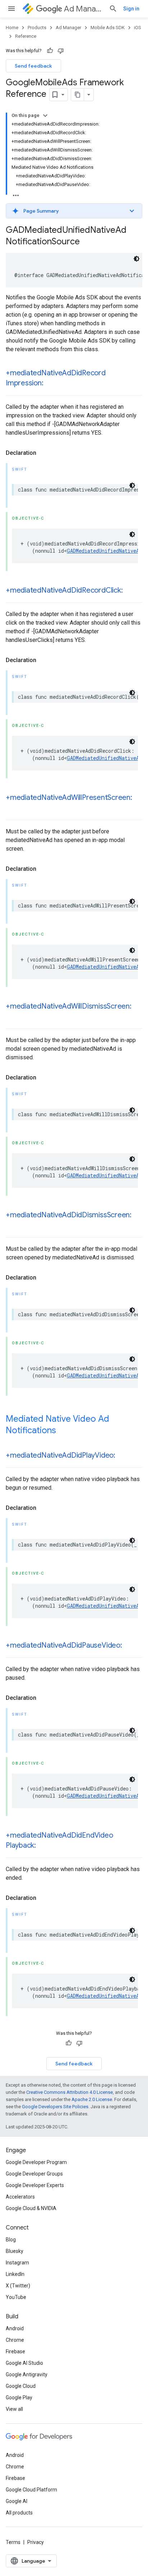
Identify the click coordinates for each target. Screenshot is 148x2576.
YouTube (16, 2297)
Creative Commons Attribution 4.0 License (70, 2092)
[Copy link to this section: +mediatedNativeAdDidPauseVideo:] (129, 1646)
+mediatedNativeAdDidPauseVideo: (64, 1645)
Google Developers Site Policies (55, 2107)
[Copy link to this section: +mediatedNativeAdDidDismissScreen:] (13, 1226)
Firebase (15, 2351)
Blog (11, 2240)
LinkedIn (15, 2274)
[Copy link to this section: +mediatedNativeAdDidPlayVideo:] (122, 1456)
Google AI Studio (24, 2363)
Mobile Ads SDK (108, 28)
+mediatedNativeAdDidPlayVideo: (61, 1455)
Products (37, 28)
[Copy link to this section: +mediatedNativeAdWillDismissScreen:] (13, 1017)
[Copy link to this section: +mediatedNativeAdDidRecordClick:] (130, 591)
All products (19, 2513)
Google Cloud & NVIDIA (31, 2208)
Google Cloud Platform (31, 2490)
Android (15, 2328)
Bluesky (15, 2251)
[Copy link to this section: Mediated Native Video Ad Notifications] (63, 1431)
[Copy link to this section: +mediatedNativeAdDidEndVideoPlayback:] (43, 1846)
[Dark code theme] (137, 259)
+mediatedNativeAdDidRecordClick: (64, 590)
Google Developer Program (36, 2162)
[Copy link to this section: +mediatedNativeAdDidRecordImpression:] (50, 384)
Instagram (17, 2263)
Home (12, 28)
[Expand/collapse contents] (45, 116)
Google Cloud (21, 2386)
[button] (74, 211)
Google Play (19, 2398)
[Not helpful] (61, 51)
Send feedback (33, 66)
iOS (138, 28)
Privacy (36, 2542)
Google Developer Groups (34, 2174)
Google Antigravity (27, 2374)
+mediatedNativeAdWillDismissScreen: (69, 1006)
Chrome (15, 2340)
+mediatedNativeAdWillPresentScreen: (69, 798)
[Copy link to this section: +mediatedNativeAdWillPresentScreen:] (13, 808)
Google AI (17, 2501)
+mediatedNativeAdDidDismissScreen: (69, 1215)
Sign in (131, 9)
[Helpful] (50, 51)
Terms (13, 2542)
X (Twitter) (18, 2286)
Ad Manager (84, 9)
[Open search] (113, 9)
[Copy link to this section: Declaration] (43, 453)
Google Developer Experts (35, 2185)
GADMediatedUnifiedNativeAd (104, 551)
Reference (26, 36)
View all (14, 2409)
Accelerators (20, 2197)
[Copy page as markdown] (78, 95)
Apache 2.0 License (92, 2099)
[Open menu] (11, 9)
